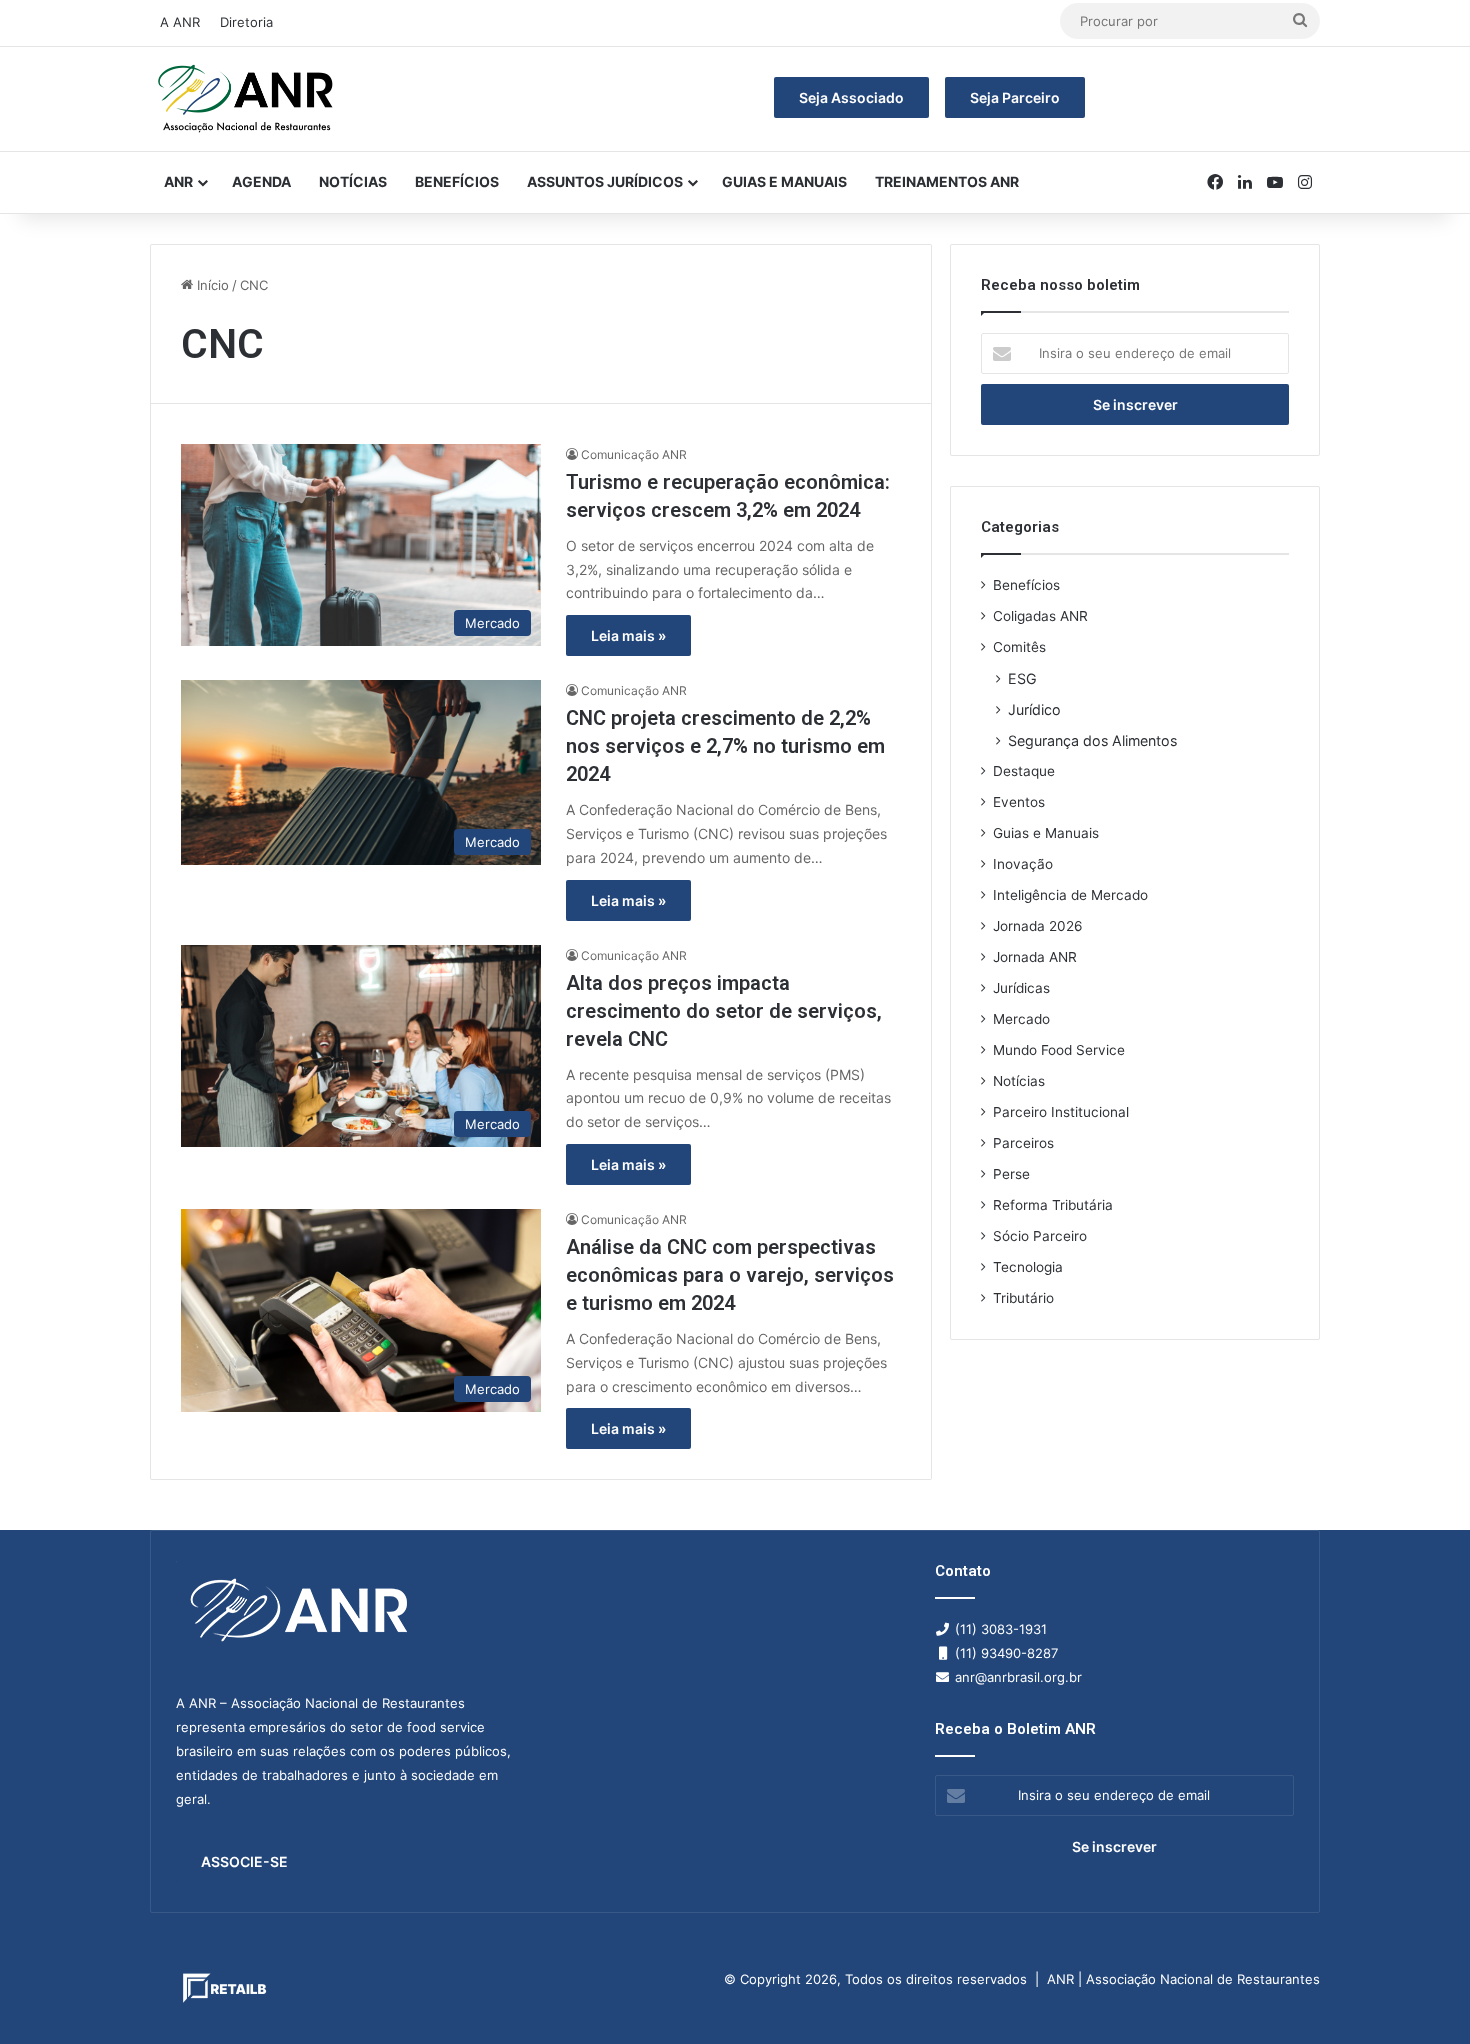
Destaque (1024, 771)
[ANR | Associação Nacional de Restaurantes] (247, 99)
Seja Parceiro (1015, 97)
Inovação (1023, 864)
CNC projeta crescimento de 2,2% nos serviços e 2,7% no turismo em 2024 (725, 746)
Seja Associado (851, 97)
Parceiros (1023, 1143)
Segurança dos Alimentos (1092, 740)
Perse (1011, 1174)
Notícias (353, 181)
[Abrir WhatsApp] (1420, 1993)
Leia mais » (628, 635)
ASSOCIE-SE (244, 1861)
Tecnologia (1028, 1267)
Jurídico (1034, 709)
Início (211, 285)
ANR (178, 181)
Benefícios (457, 181)
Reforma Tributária (1053, 1205)
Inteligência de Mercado (1070, 895)
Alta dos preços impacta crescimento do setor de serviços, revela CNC (724, 1011)
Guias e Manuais (784, 181)
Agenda (261, 181)
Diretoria (246, 22)
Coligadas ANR (1040, 616)
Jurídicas (1021, 988)
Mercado (1021, 1019)
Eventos (1019, 802)
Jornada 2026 (1038, 926)
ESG (1022, 678)
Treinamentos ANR (947, 181)
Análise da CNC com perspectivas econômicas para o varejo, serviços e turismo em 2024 (730, 1275)
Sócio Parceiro (1040, 1236)
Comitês (1019, 647)
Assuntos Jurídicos (605, 181)
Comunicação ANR (634, 454)
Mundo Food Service (1059, 1050)
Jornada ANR (1035, 957)
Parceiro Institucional (1061, 1112)
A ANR (180, 22)
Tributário (1023, 1298)
